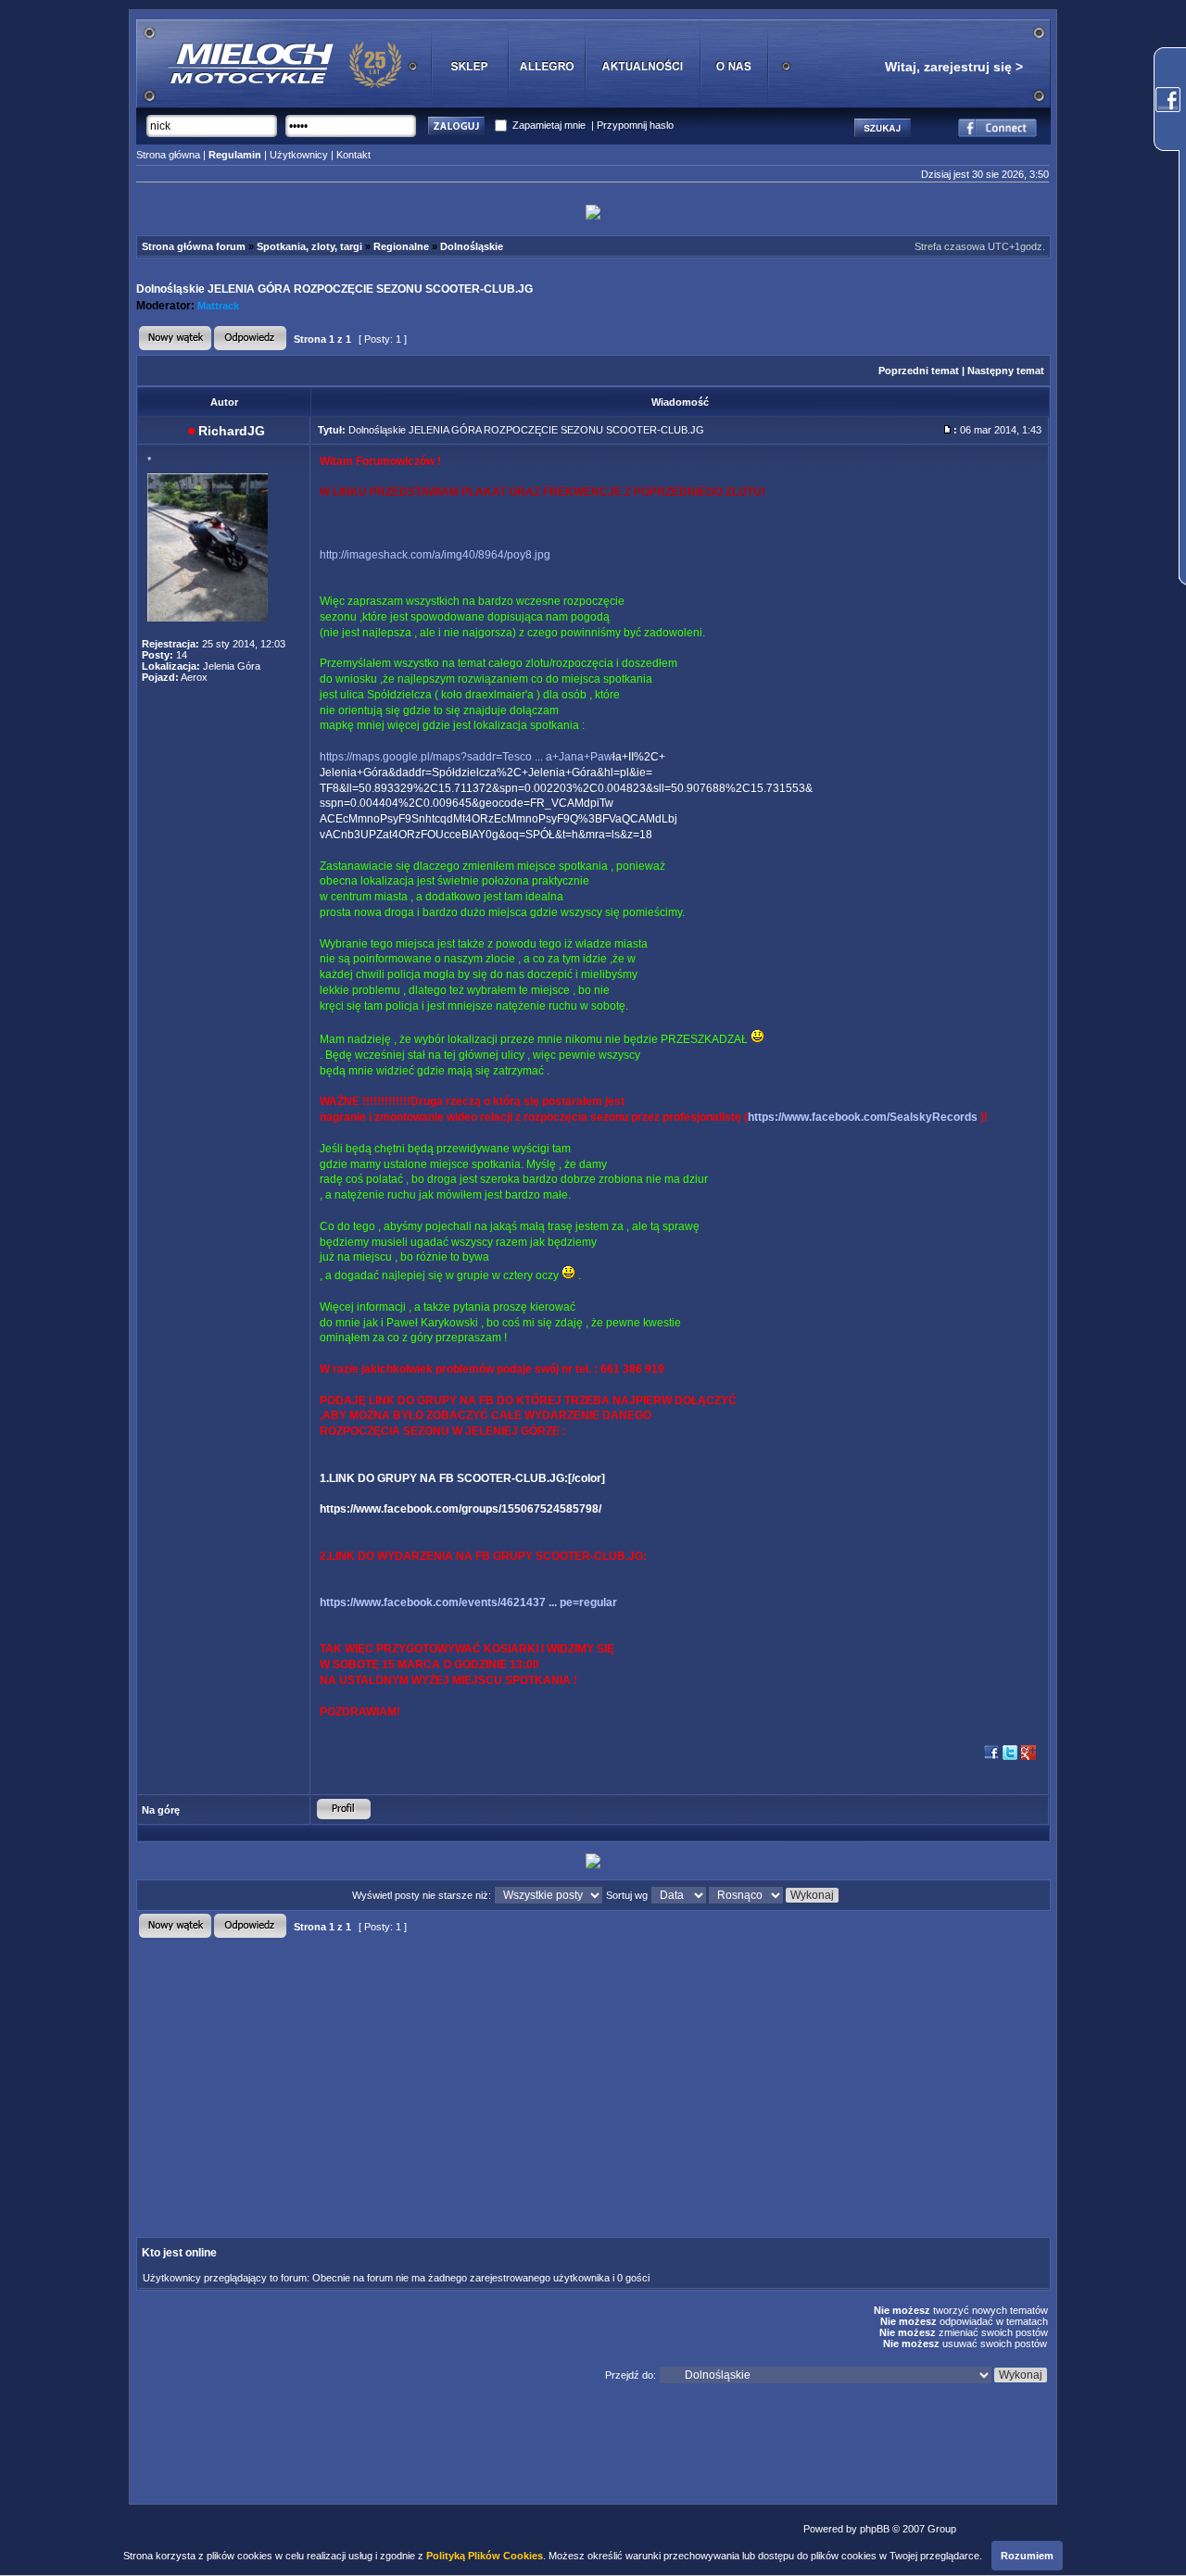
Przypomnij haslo (635, 125)
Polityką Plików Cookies (485, 2556)
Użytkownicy (299, 155)
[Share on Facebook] (991, 1758)
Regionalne (401, 246)
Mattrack (218, 306)
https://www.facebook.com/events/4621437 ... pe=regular (468, 1602)
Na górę (161, 1810)
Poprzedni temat (919, 371)
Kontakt (353, 155)
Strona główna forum (194, 246)
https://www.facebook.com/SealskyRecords (863, 1117)
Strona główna (168, 155)
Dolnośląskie (472, 246)
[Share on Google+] (1028, 1758)
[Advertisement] (436, 2072)
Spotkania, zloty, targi (309, 246)
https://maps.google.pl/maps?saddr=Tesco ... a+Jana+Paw (466, 757)
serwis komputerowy (1006, 2529)
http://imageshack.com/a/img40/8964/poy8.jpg (435, 555)
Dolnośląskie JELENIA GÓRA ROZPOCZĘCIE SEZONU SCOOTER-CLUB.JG (334, 289)
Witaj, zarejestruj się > (954, 67)
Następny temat (1006, 371)
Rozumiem (1027, 2556)
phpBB (875, 2529)
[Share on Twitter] (1010, 1758)
